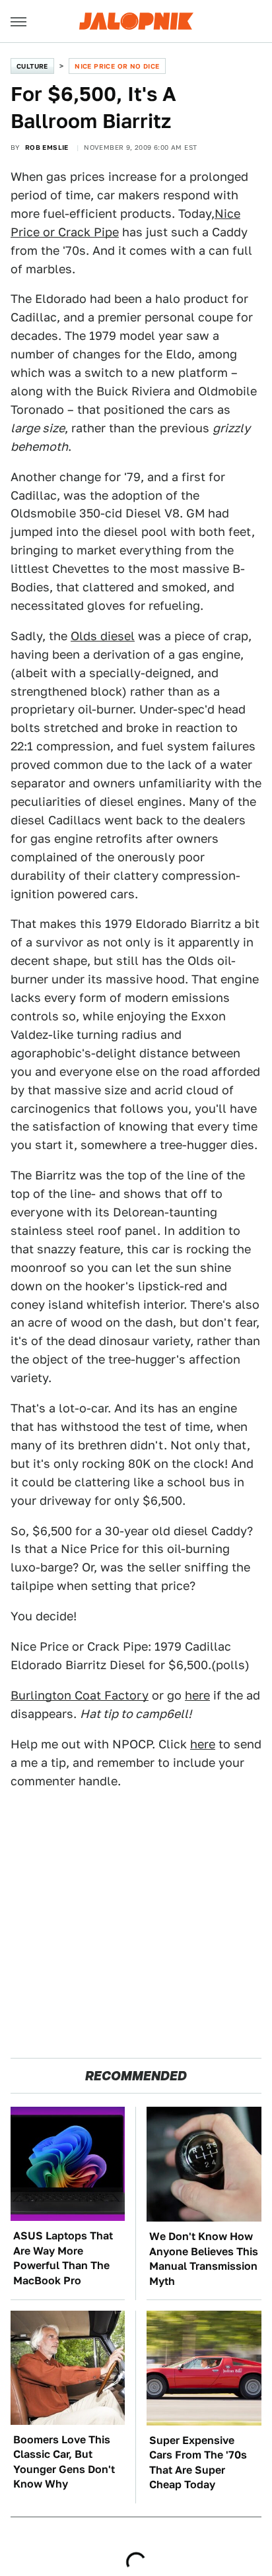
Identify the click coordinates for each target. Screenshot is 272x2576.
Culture (32, 66)
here (197, 1695)
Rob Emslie (47, 147)
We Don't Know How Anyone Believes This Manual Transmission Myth (204, 2259)
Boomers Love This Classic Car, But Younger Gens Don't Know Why (64, 2462)
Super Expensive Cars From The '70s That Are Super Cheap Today (198, 2462)
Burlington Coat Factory (80, 1695)
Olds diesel (103, 636)
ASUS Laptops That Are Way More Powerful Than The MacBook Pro (63, 2258)
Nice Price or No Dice (117, 66)
